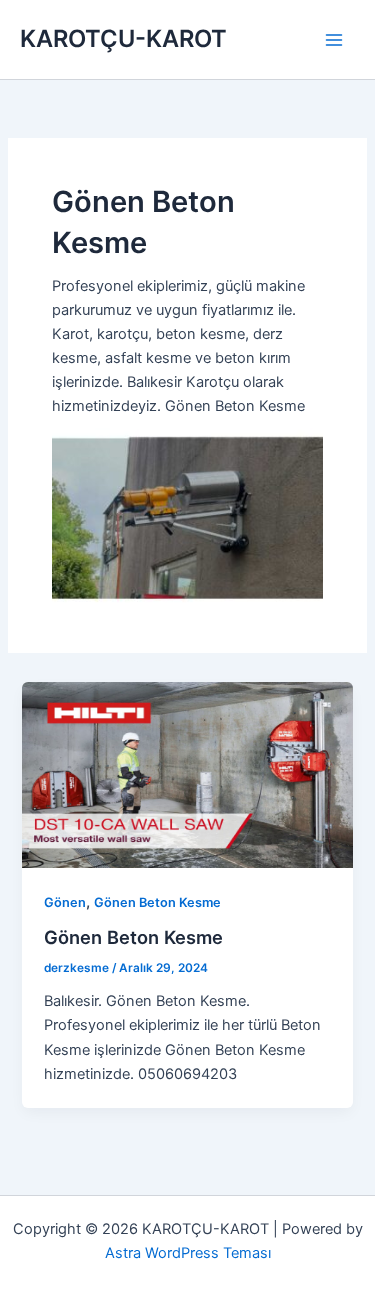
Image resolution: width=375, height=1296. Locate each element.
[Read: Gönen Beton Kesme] (187, 774)
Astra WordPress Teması (188, 1253)
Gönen (65, 902)
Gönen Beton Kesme (157, 902)
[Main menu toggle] (334, 40)
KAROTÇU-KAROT (123, 38)
